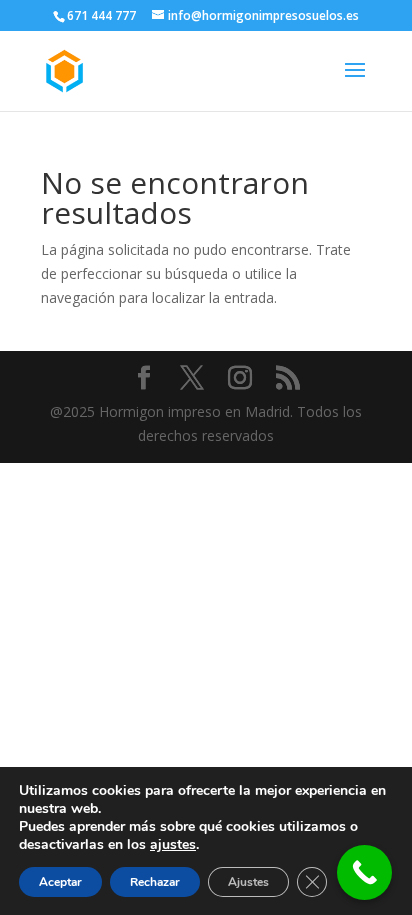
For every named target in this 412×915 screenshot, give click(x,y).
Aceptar (60, 882)
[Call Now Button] (364, 872)
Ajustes (248, 882)
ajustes (173, 845)
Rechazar (155, 882)
